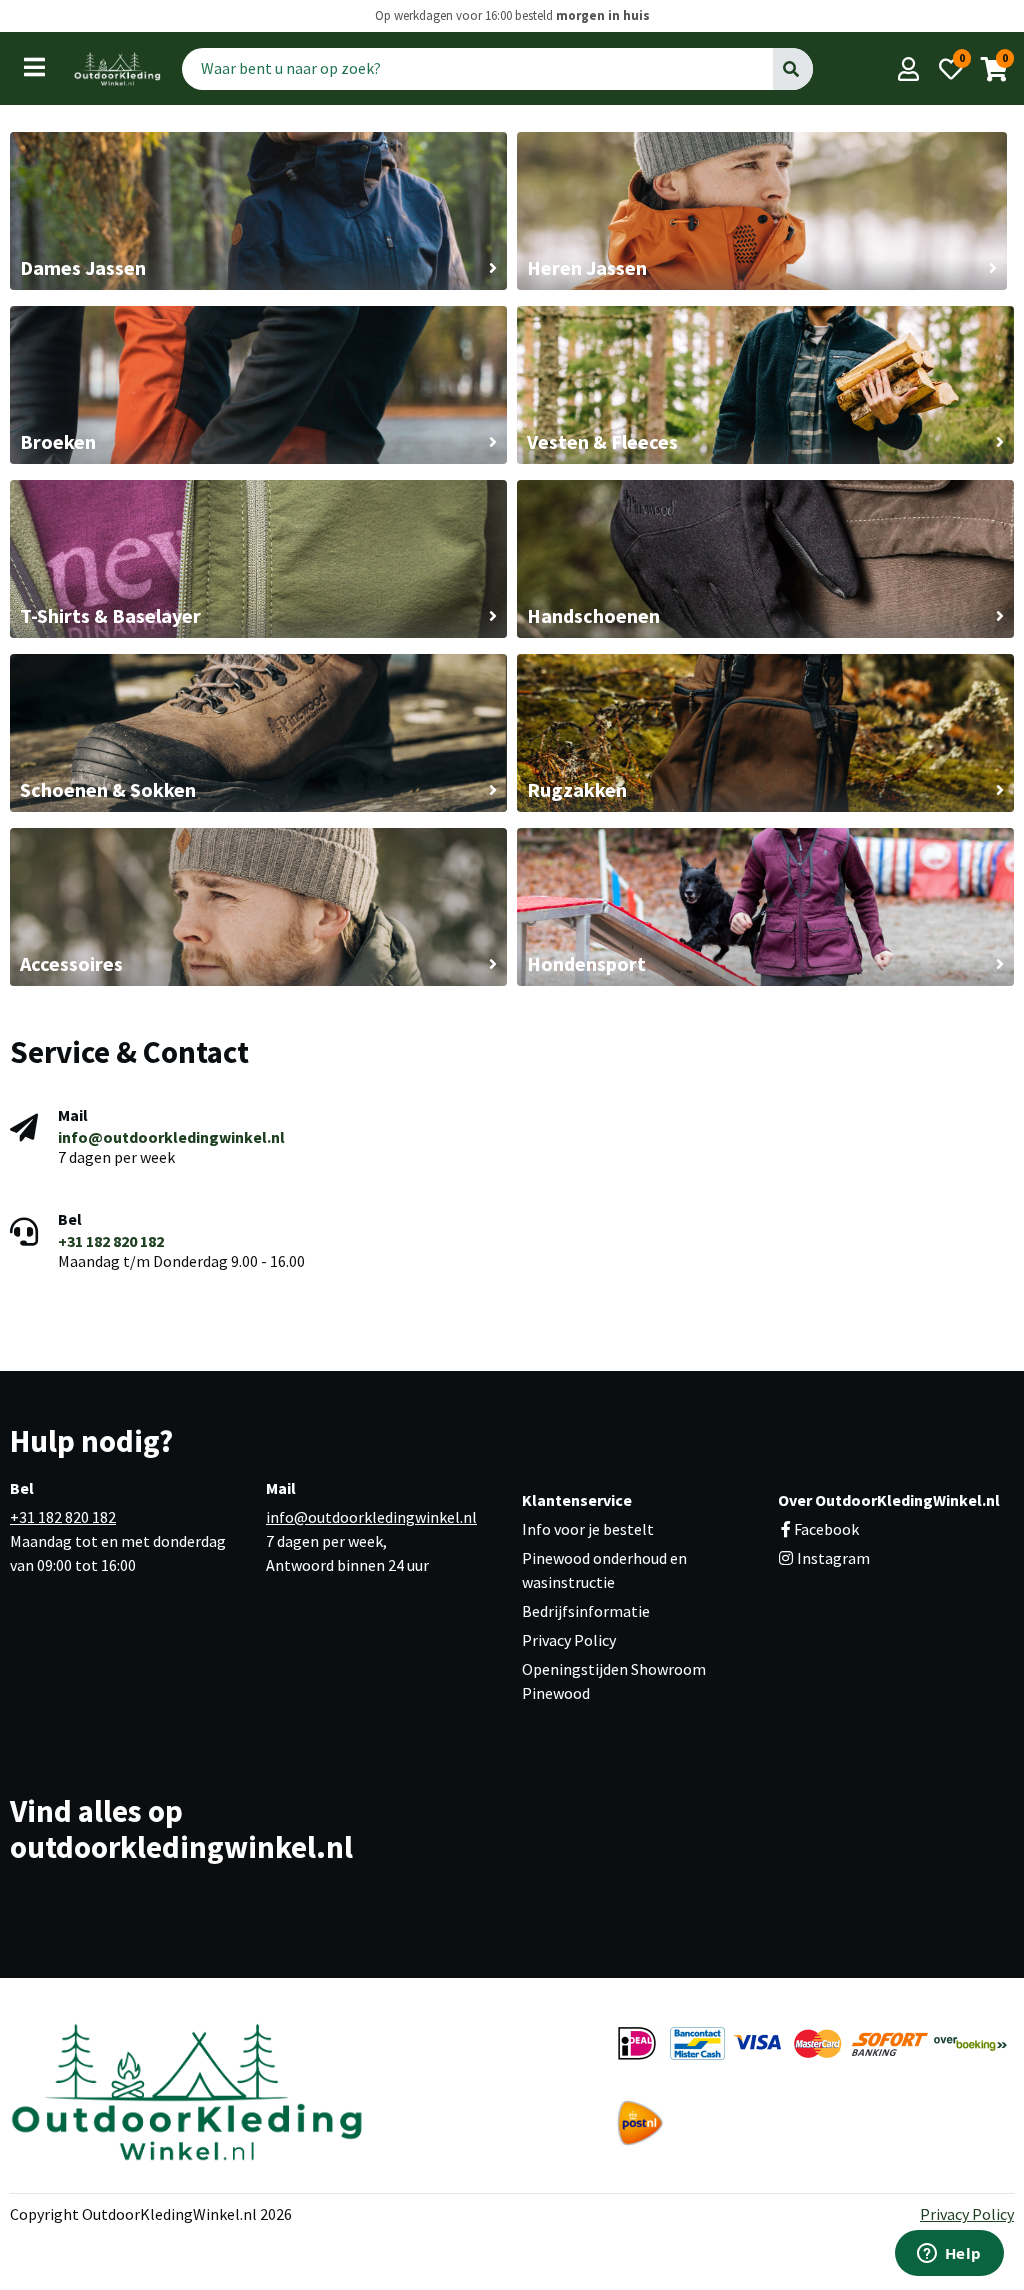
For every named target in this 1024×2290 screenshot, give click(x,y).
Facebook (826, 1529)
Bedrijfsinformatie (586, 1611)
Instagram (832, 1558)
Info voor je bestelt (588, 1529)
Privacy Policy (569, 1640)
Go (791, 68)
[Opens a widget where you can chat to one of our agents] (949, 2255)
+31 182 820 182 (111, 1241)
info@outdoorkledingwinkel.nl (171, 1137)
